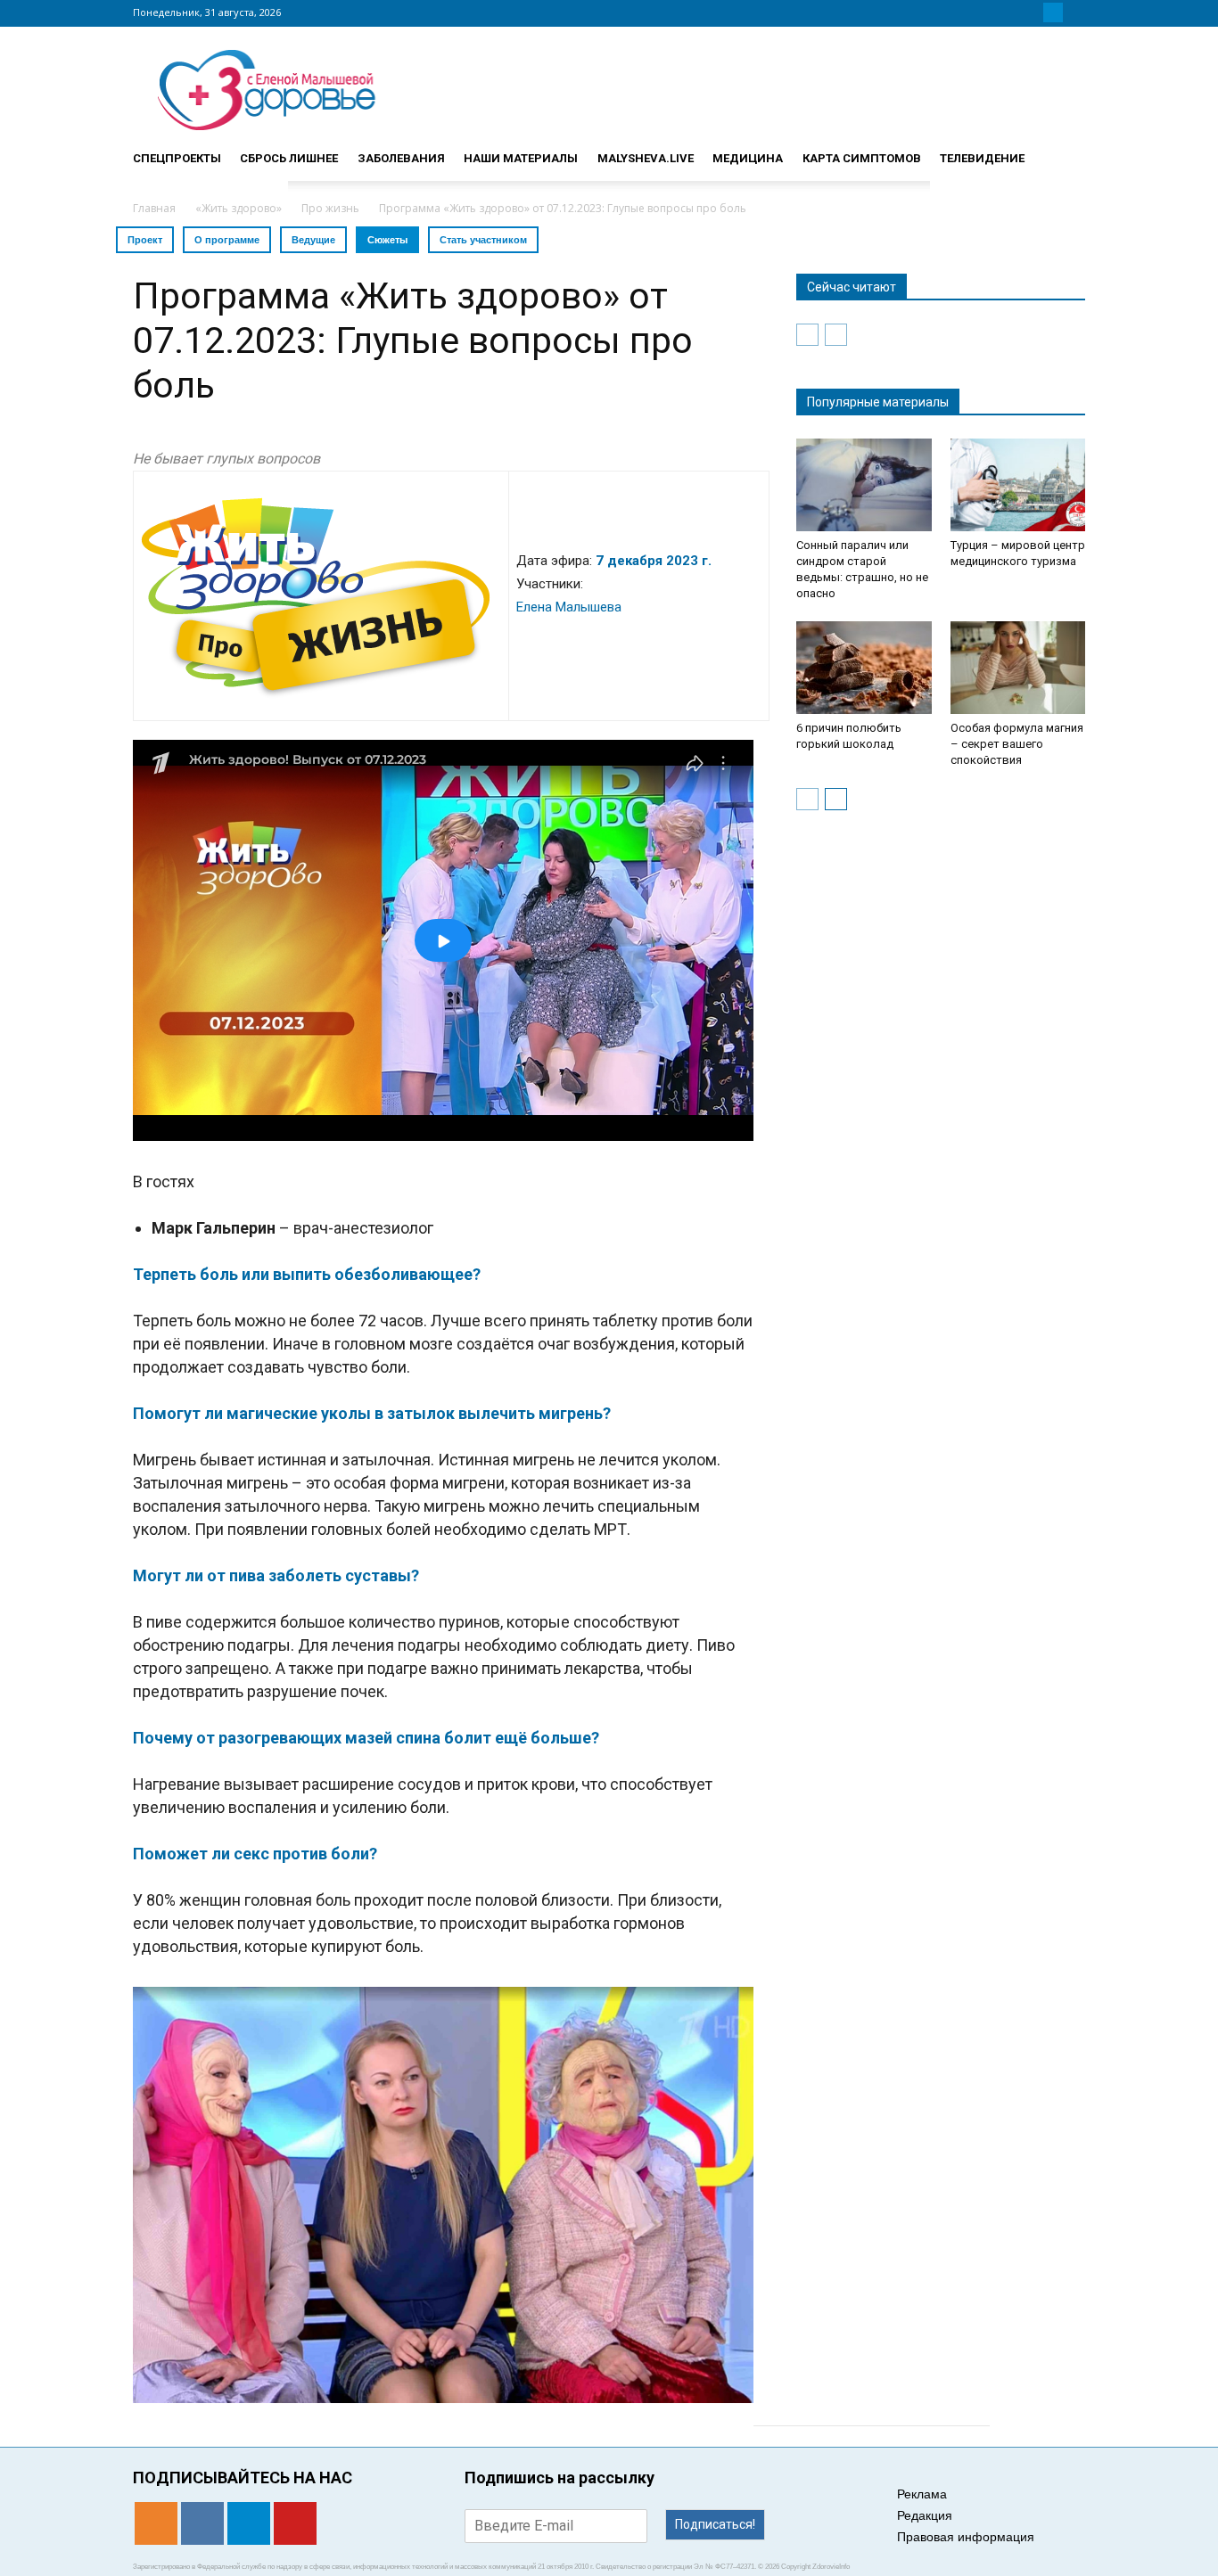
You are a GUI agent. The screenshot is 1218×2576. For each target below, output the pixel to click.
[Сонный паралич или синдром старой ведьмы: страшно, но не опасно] (864, 485)
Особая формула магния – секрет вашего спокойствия (1017, 744)
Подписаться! (715, 2524)
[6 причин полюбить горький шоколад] (864, 668)
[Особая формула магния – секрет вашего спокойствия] (1018, 668)
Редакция (925, 2515)
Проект (145, 240)
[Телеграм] (1053, 12)
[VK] (1032, 12)
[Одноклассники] (1010, 12)
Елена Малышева (569, 607)
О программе (227, 240)
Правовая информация (966, 2537)
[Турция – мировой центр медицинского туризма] (1018, 485)
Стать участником (483, 240)
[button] (1064, 151)
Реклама (922, 2494)
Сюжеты (387, 240)
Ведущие (313, 240)
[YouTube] (1074, 12)
